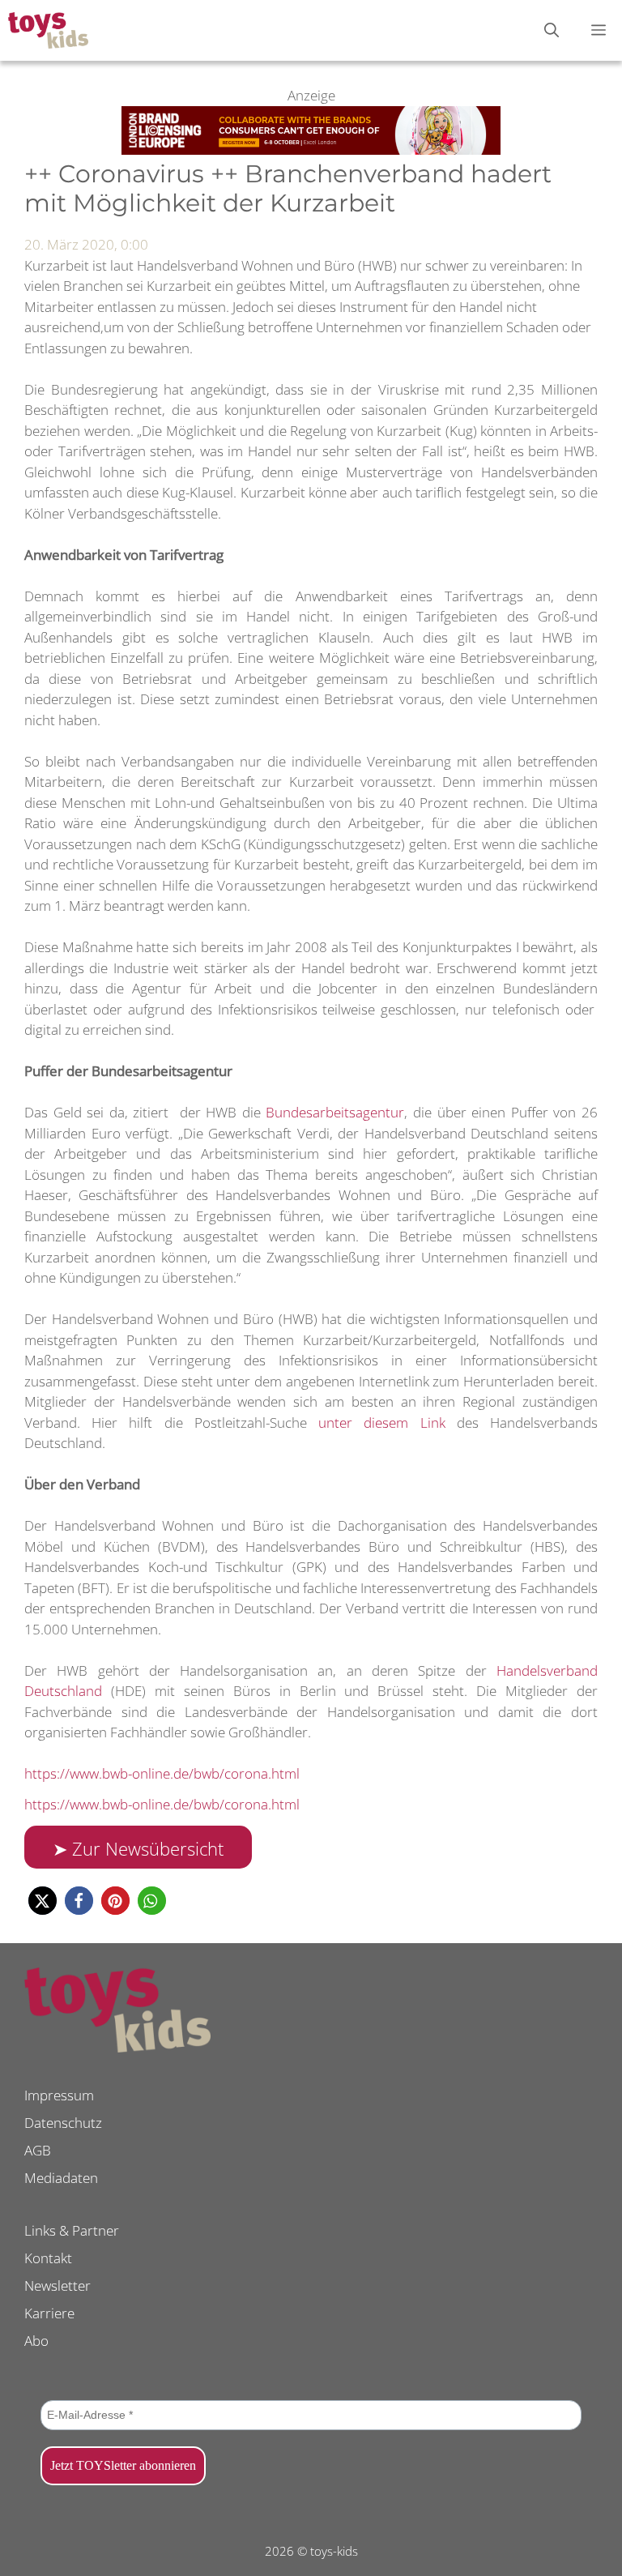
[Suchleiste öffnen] (552, 30)
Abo (36, 2341)
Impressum (59, 2095)
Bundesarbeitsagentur (335, 1112)
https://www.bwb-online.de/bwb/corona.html (162, 1773)
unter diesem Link (381, 1423)
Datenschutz (63, 2123)
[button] (43, 1901)
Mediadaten (61, 2178)
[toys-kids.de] (48, 30)
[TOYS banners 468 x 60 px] (311, 150)
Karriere (49, 2313)
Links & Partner (72, 2230)
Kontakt (48, 2258)
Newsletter (58, 2286)
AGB (38, 2150)
